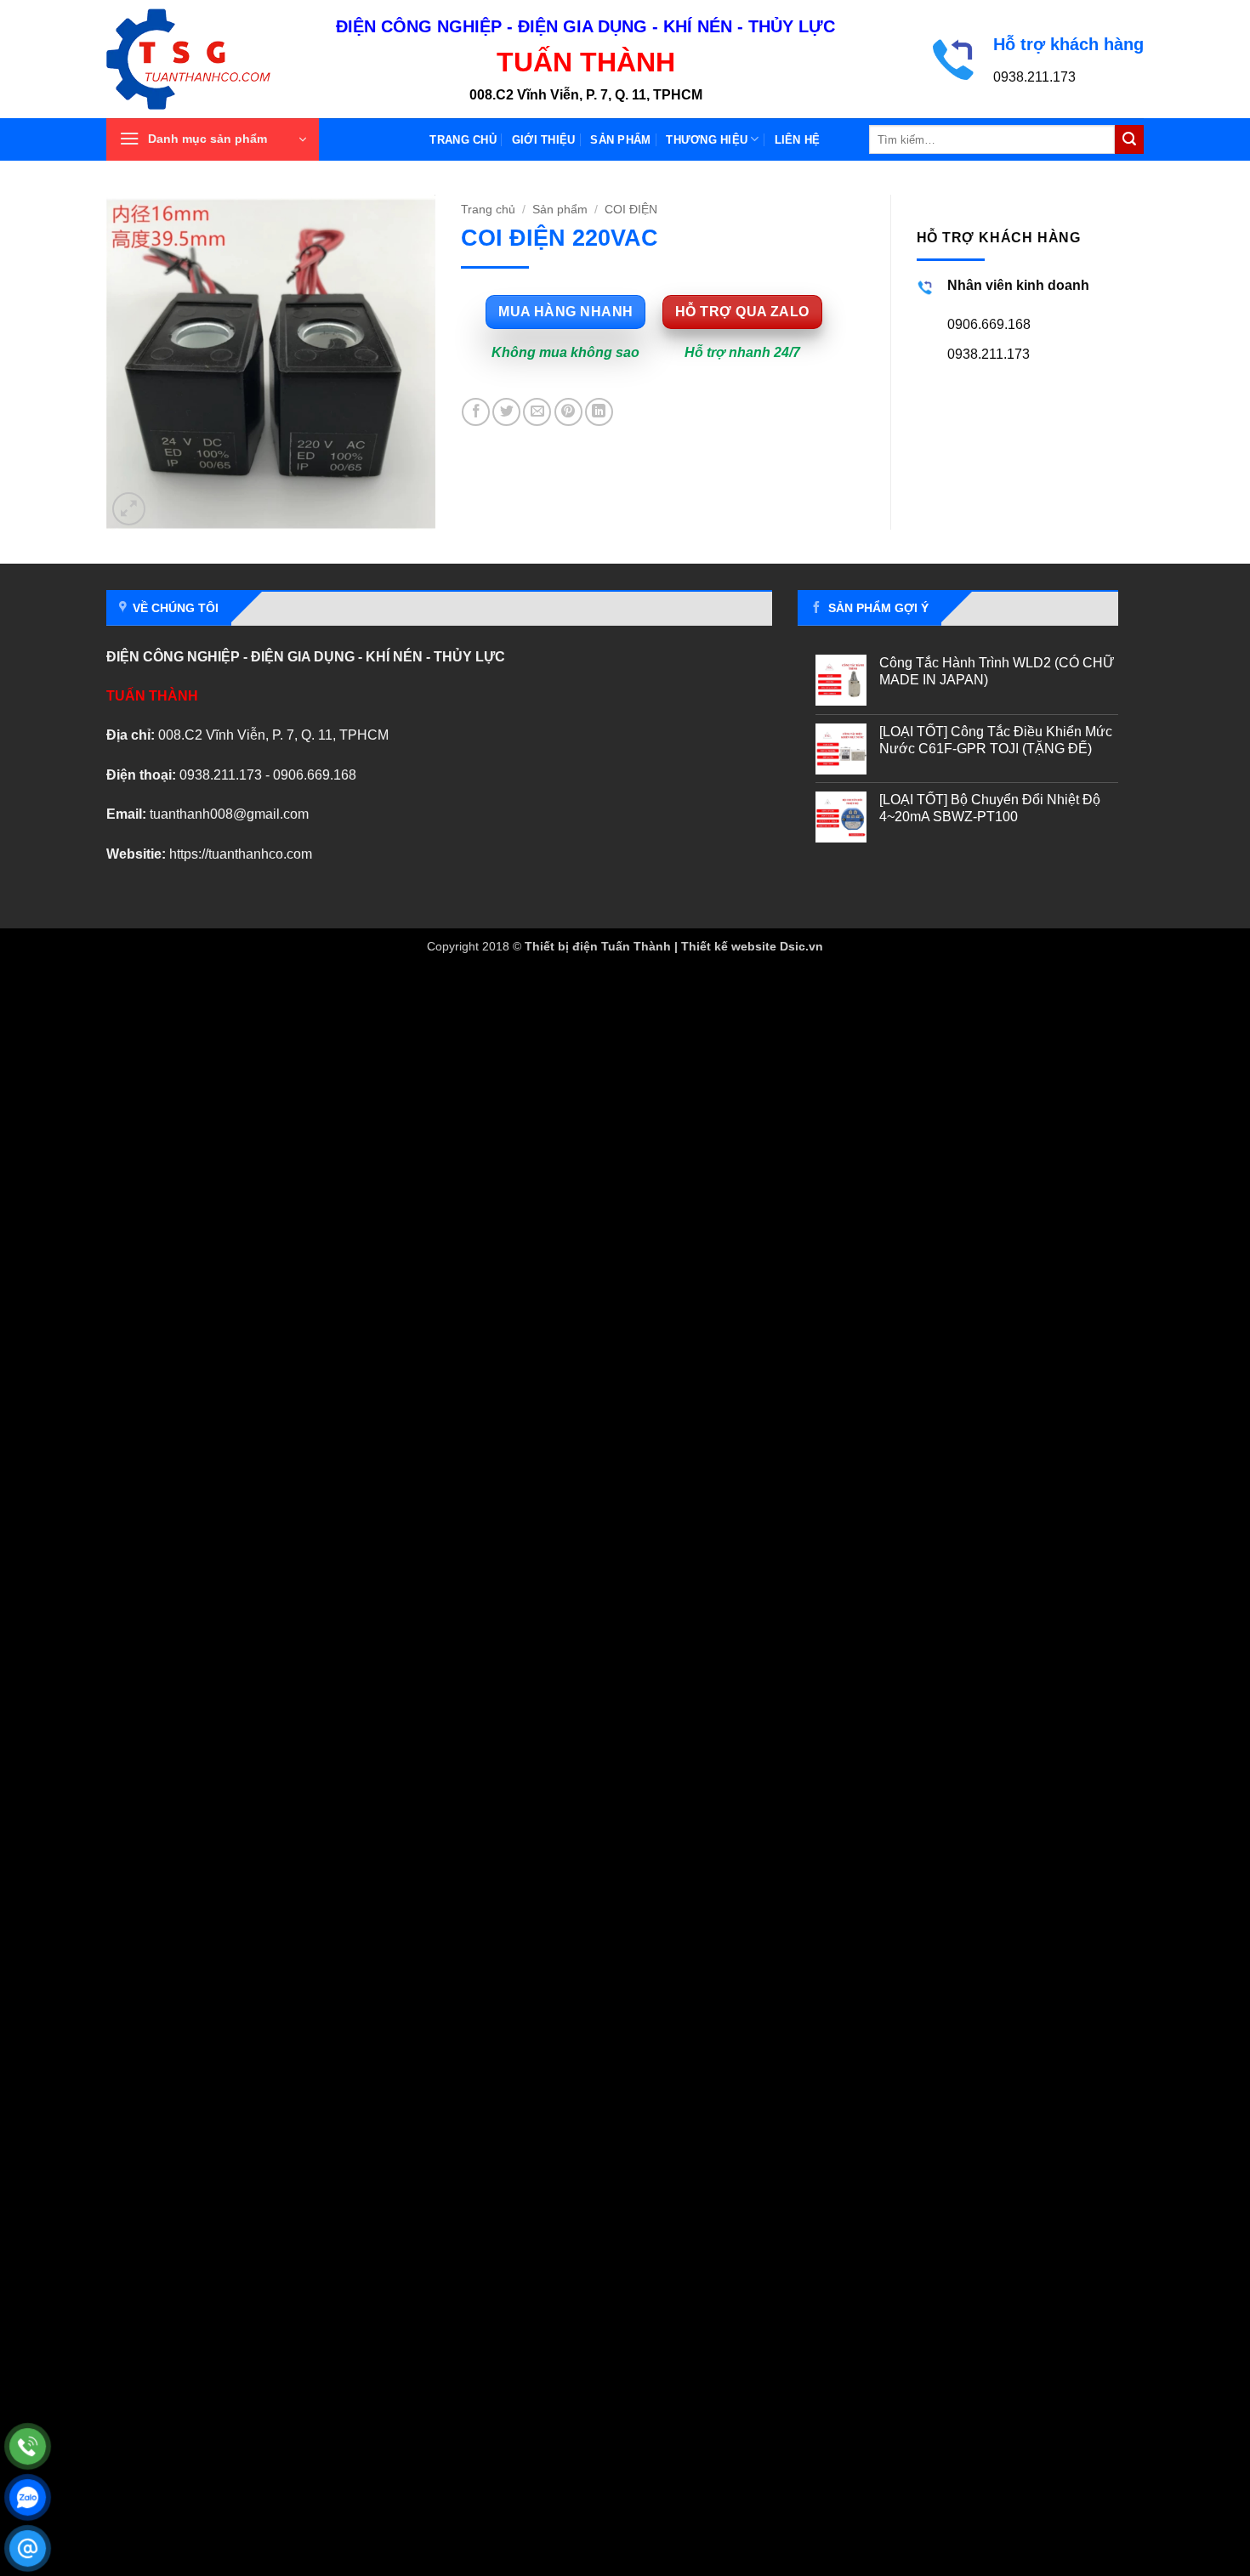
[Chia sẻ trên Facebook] (476, 412)
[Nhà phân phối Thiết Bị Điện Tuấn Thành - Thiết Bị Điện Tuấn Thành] (208, 59)
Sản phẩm (620, 140)
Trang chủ (463, 140)
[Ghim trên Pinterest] (568, 412)
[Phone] (28, 2446)
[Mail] (28, 2548)
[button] (213, 139)
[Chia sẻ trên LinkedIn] (599, 412)
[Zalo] (28, 2497)
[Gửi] (1129, 139)
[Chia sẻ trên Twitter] (506, 412)
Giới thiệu (544, 140)
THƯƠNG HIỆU (707, 140)
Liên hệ (798, 140)
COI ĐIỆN (631, 210)
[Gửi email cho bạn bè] (537, 412)
